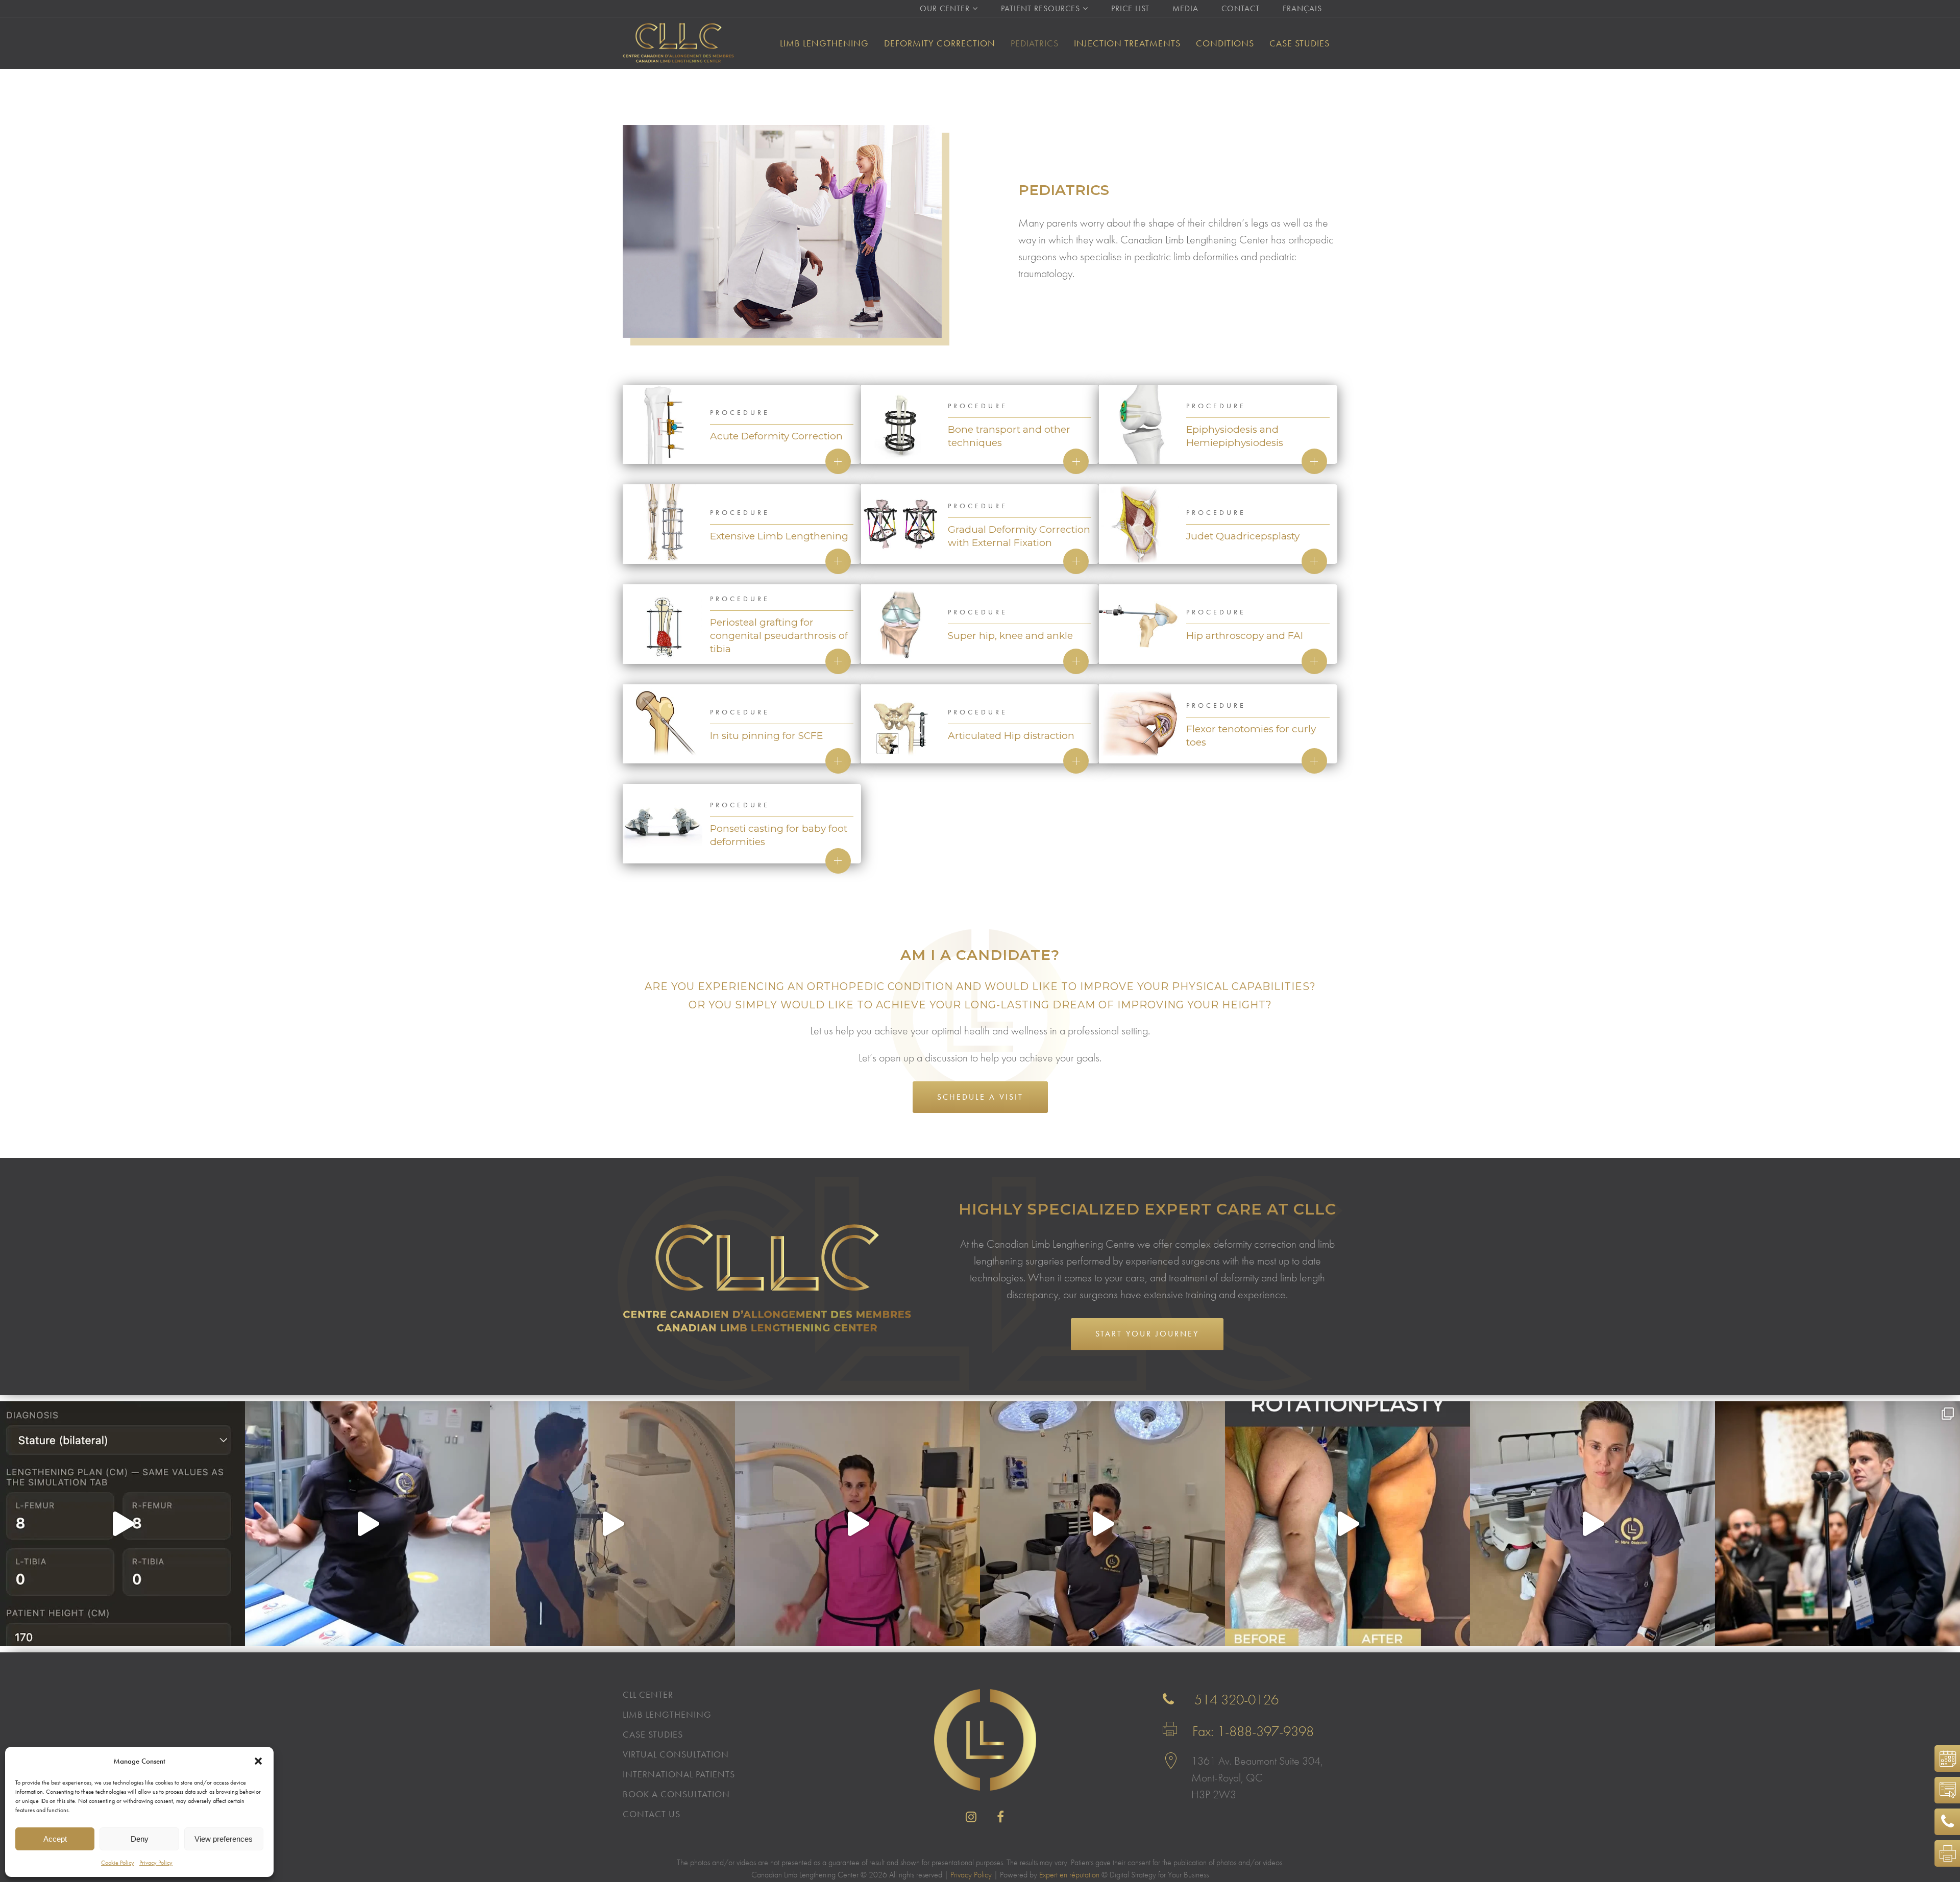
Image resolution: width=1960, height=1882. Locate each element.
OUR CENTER (945, 8)
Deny (140, 1839)
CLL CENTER (648, 1695)
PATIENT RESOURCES (1040, 8)
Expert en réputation (1069, 1875)
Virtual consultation (676, 1754)
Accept (55, 1839)
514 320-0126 (1236, 1700)
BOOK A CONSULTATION (676, 1794)
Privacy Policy (156, 1863)
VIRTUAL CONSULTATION (1944, 1790)
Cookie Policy (118, 1863)
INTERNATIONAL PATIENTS (679, 1774)
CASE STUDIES (653, 1735)
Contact (1241, 8)
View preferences (224, 1839)
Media (1185, 8)
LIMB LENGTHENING (667, 1715)
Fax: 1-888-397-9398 (1253, 1731)
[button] (258, 1761)
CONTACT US (652, 1814)
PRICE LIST (1130, 8)
